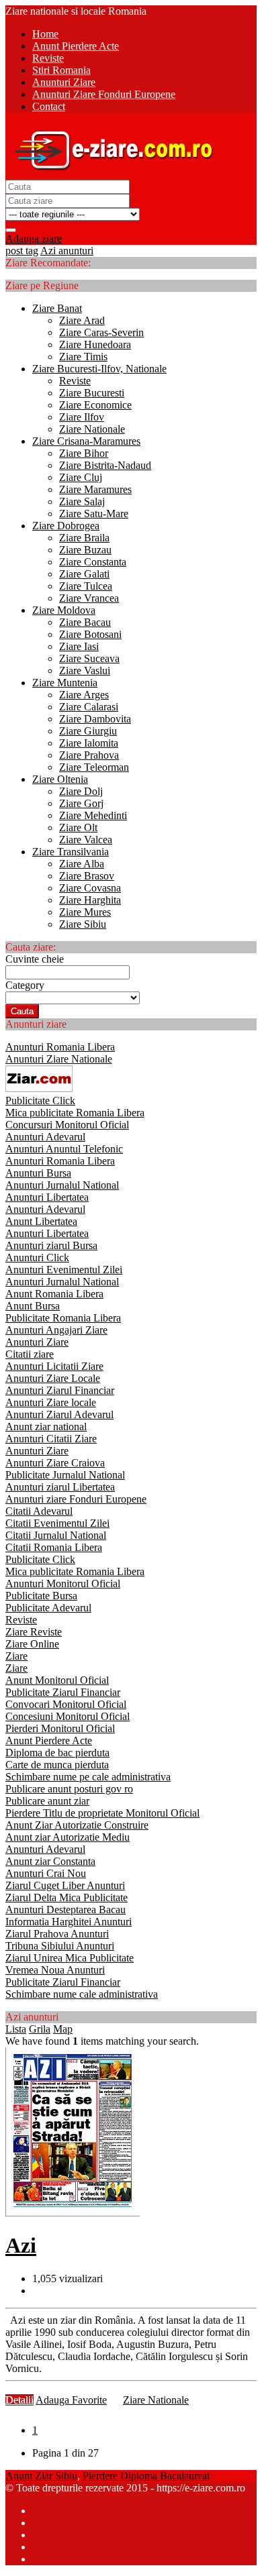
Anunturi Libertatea (47, 1197)
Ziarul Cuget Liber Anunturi (65, 1885)
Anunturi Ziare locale (51, 1402)
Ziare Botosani (90, 634)
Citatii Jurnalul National (56, 1535)
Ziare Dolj (81, 791)
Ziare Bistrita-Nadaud (105, 465)
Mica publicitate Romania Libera (75, 1113)
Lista (16, 2029)
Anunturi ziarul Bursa (51, 1245)
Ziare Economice (95, 405)
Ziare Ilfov (82, 417)
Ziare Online (32, 1644)
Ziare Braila (84, 538)
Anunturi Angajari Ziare (56, 1330)
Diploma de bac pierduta (57, 1753)
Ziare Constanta (93, 562)
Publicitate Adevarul (48, 1608)
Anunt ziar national (46, 1427)
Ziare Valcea (86, 840)
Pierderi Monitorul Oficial (60, 1728)
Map (63, 2029)
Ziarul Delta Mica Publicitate (67, 1897)
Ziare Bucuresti (92, 393)
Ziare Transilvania (71, 852)
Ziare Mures (85, 912)
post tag (22, 251)
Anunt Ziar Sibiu (41, 2476)
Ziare (16, 1656)
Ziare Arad (82, 320)
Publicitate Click (40, 1101)
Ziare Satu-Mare (94, 514)
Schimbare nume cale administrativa (82, 1994)
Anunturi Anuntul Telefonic (64, 1149)
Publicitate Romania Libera (63, 1318)
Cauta (22, 1011)
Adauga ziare (34, 238)
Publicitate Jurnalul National (65, 1475)
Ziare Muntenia (65, 683)
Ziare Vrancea (89, 598)
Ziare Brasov (87, 876)
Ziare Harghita (90, 900)
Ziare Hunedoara (95, 344)
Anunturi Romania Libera (60, 1047)
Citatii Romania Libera (54, 1547)
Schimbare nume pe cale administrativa (88, 1777)
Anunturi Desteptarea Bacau (65, 1910)
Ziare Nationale (92, 429)
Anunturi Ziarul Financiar (60, 1390)
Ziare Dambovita (95, 719)
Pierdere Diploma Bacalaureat (146, 2476)
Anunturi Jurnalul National (62, 1185)
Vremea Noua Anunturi (55, 1970)
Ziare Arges (84, 695)
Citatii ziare (30, 1354)
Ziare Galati (84, 574)
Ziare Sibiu (83, 924)
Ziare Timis (83, 357)
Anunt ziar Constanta (50, 1861)
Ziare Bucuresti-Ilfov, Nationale (99, 369)
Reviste (75, 381)
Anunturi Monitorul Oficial (63, 1584)
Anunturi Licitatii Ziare (54, 1366)
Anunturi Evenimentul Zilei (64, 1270)
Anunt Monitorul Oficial (57, 1680)
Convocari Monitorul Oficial (66, 1704)
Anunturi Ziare (37, 1342)
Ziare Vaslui (85, 670)
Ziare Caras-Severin (101, 332)
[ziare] (39, 1088)
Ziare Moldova (64, 610)
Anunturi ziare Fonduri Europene (76, 1499)
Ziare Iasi (79, 646)
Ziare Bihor (84, 453)
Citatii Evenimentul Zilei (57, 1523)
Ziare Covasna (90, 888)
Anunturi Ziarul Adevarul (59, 1414)
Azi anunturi (67, 251)
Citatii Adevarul (39, 1511)
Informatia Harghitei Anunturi (69, 1922)
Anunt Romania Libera (54, 1294)
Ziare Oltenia (60, 779)
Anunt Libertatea (41, 1221)
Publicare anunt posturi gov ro (69, 1789)
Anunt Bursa (33, 1306)
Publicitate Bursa (41, 1596)
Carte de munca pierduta (57, 1765)
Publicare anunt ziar (47, 1801)
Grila (40, 2029)
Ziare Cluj (81, 477)
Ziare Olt (78, 827)
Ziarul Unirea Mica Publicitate (70, 1958)
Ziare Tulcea (86, 586)
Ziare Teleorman (94, 767)
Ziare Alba (82, 864)
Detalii (19, 2400)
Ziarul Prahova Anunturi (57, 1934)
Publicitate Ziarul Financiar (63, 1692)
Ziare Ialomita (89, 743)
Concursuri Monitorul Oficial (67, 1125)
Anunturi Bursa (38, 1173)
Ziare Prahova (89, 755)
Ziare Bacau (85, 622)
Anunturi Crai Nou (46, 1873)
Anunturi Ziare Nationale (59, 1059)
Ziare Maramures (95, 489)
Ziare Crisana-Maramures (86, 441)
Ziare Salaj (82, 501)
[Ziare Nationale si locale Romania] (110, 173)
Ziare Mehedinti (93, 815)
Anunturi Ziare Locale (53, 1378)
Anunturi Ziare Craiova (55, 1463)
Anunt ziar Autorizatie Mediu (68, 1837)
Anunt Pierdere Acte (49, 1740)
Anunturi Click (37, 1257)
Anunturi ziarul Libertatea (60, 1487)
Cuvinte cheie (35, 959)
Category (25, 985)
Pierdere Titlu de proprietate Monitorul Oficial (102, 1813)
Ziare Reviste (34, 1632)
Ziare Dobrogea (66, 526)
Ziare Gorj (81, 803)
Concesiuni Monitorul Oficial (68, 1716)
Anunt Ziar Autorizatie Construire (77, 1825)
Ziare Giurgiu (88, 731)
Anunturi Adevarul (45, 1137)
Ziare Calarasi (89, 707)
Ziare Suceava (89, 658)
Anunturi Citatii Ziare (51, 1439)
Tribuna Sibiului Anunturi (60, 1946)
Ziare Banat (57, 308)
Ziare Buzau (85, 550)
